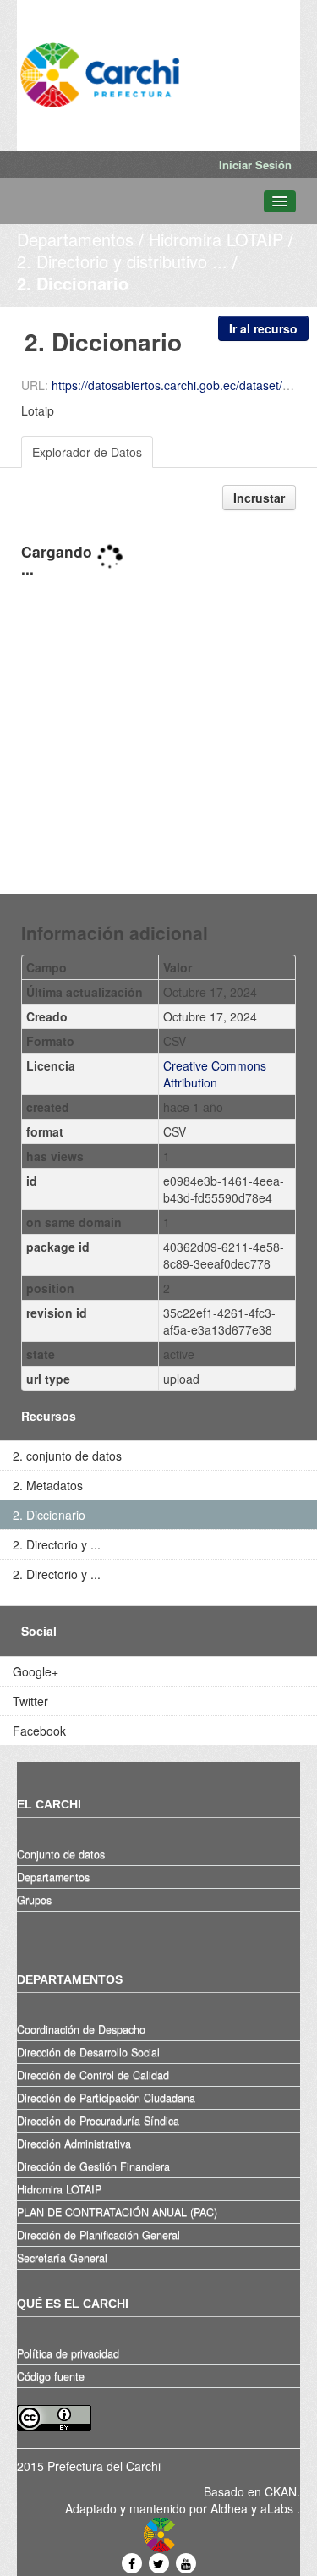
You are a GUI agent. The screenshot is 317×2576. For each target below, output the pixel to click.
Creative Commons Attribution (215, 1074)
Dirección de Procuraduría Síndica (98, 2121)
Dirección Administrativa (74, 2144)
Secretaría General (62, 2258)
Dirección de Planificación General (98, 2235)
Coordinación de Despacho (81, 2029)
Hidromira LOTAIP (216, 239)
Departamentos (75, 239)
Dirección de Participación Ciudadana (106, 2098)
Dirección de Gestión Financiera (93, 2166)
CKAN (281, 2491)
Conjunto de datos (61, 1854)
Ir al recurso (263, 328)
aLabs (279, 2508)
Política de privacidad (68, 2353)
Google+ (36, 1671)
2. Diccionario (73, 283)
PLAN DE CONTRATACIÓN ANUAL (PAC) (117, 2212)
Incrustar (259, 498)
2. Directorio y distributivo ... (122, 261)
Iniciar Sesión (255, 165)
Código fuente (51, 2376)
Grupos (34, 1900)
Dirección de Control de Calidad (93, 2075)
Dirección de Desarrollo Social (88, 2052)
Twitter (30, 1701)
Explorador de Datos (87, 452)
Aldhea (229, 2508)
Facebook (39, 1731)
